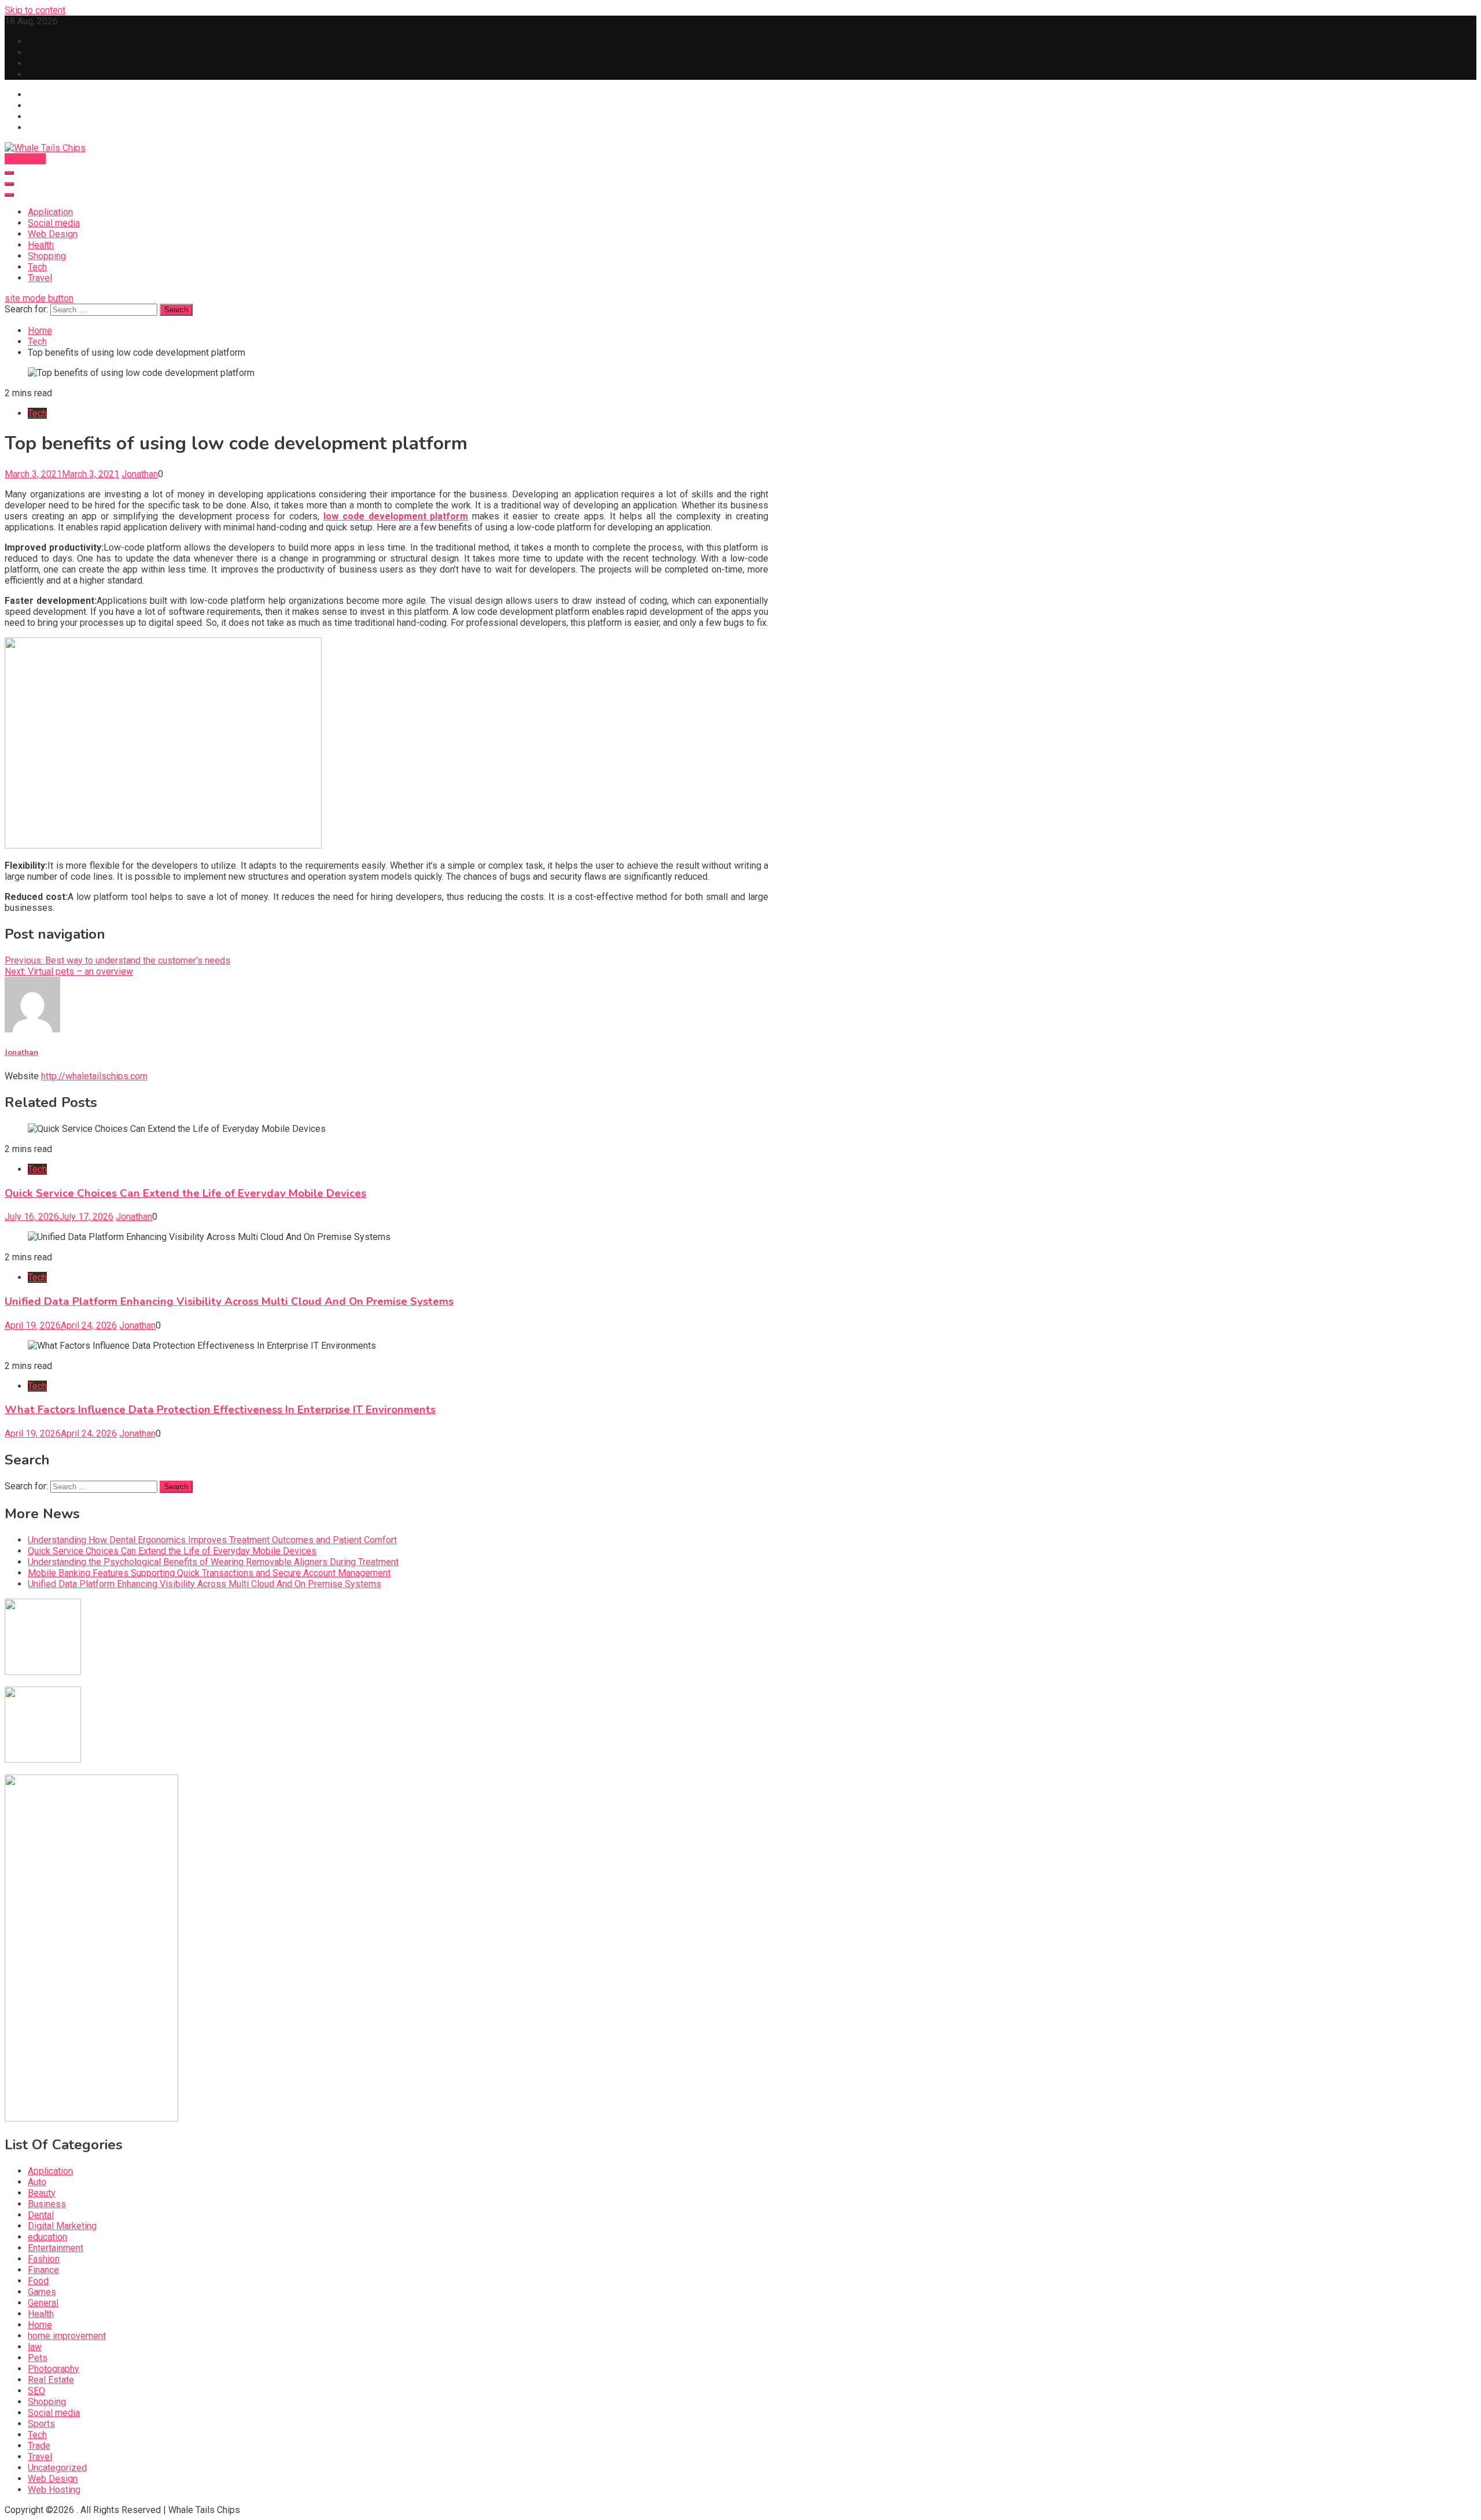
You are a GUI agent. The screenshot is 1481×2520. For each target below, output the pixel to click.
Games (42, 2292)
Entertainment (56, 2248)
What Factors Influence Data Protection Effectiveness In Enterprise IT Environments (220, 1410)
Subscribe (25, 159)
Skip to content (35, 10)
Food (38, 2281)
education (47, 2237)
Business (47, 2204)
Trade (39, 2446)
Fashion (44, 2259)
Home (40, 2325)
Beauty (42, 2193)
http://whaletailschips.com (94, 1076)
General (43, 2303)
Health (41, 245)
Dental (41, 2215)
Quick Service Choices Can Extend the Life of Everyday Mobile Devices (185, 1193)
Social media (54, 223)
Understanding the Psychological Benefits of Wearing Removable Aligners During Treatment (213, 1562)
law (35, 2347)
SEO (36, 2391)
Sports (41, 2424)
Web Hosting (54, 2490)
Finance (43, 2270)
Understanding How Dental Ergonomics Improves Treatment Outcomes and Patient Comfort (212, 1540)
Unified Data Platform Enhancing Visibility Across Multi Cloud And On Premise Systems (229, 1301)
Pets (38, 2358)
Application (50, 212)
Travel (40, 278)
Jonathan (140, 474)
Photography (54, 2369)
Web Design (53, 234)
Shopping (47, 256)
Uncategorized (57, 2468)
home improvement (67, 2336)
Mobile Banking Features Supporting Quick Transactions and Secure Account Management (209, 1573)
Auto (37, 2182)
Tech (37, 267)
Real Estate (51, 2380)
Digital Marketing (62, 2226)
